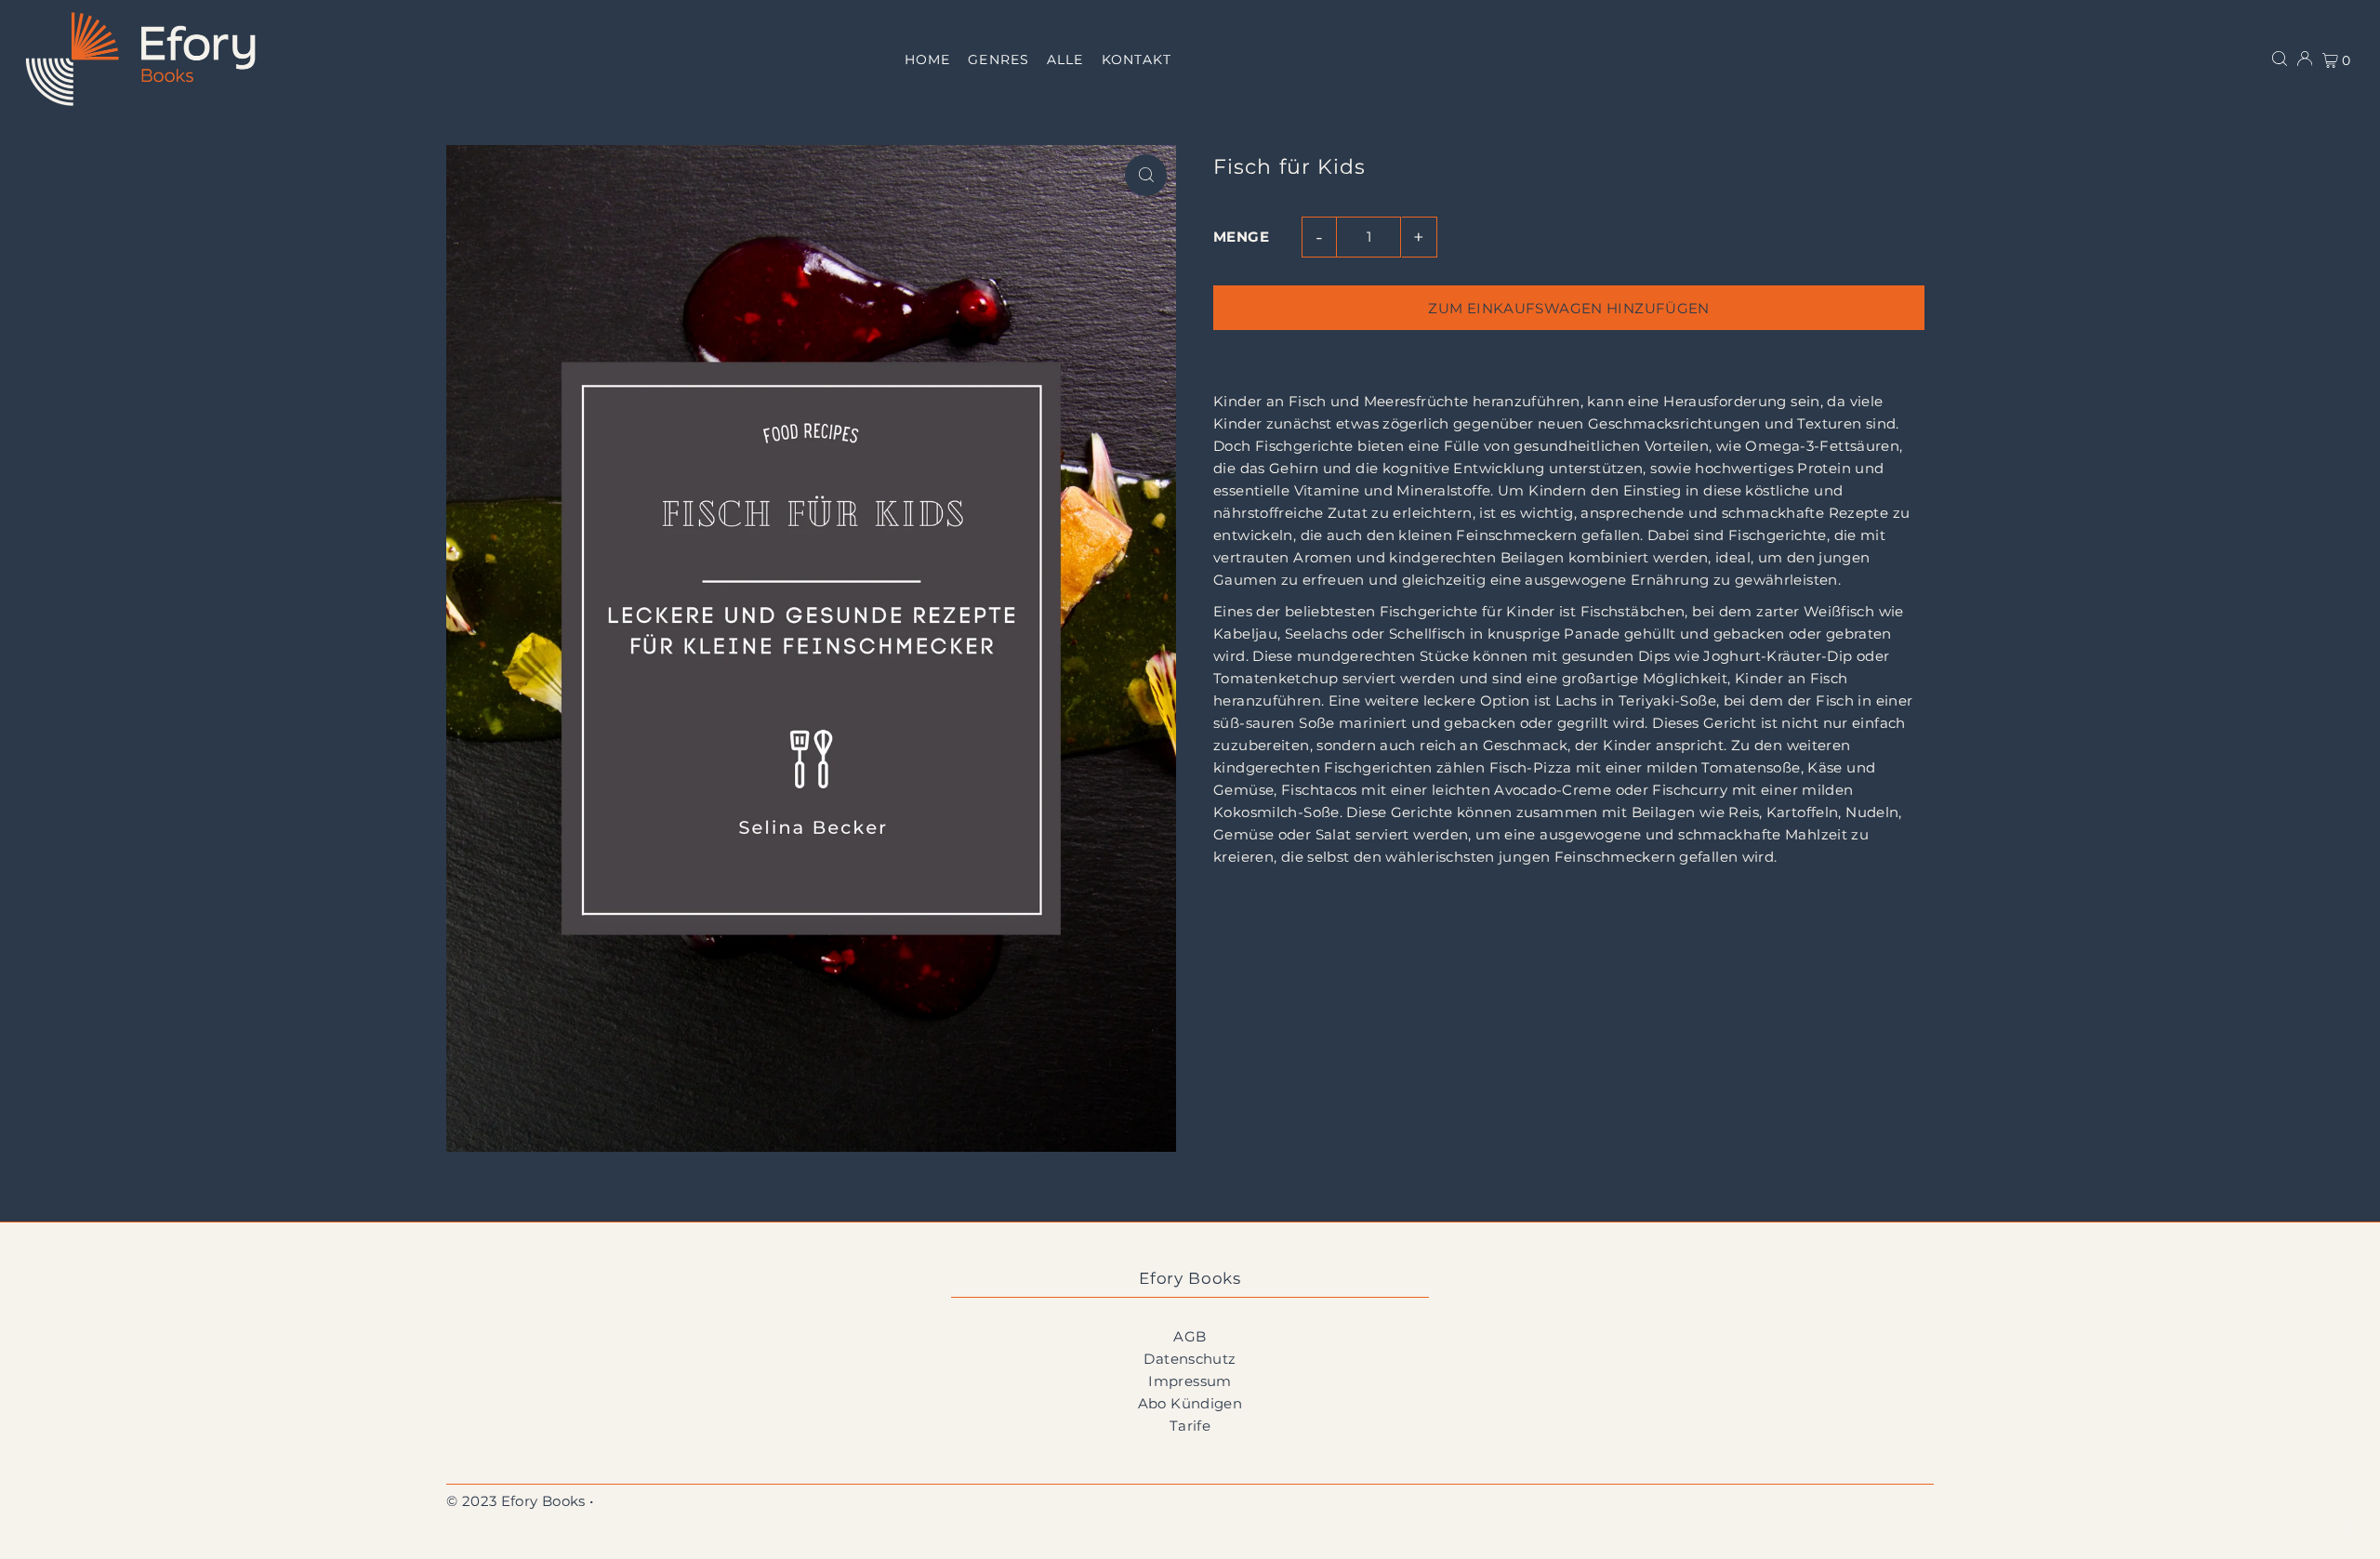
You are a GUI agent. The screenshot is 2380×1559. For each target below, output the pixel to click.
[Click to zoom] (1146, 175)
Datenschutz (1190, 1359)
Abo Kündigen (1190, 1403)
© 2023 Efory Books (516, 1501)
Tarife (1190, 1426)
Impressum (1190, 1381)
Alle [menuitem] (1065, 59)
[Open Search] (2280, 59)
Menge (1241, 237)
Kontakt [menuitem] (1137, 59)
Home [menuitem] (927, 59)
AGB (1190, 1336)
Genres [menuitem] (998, 59)
